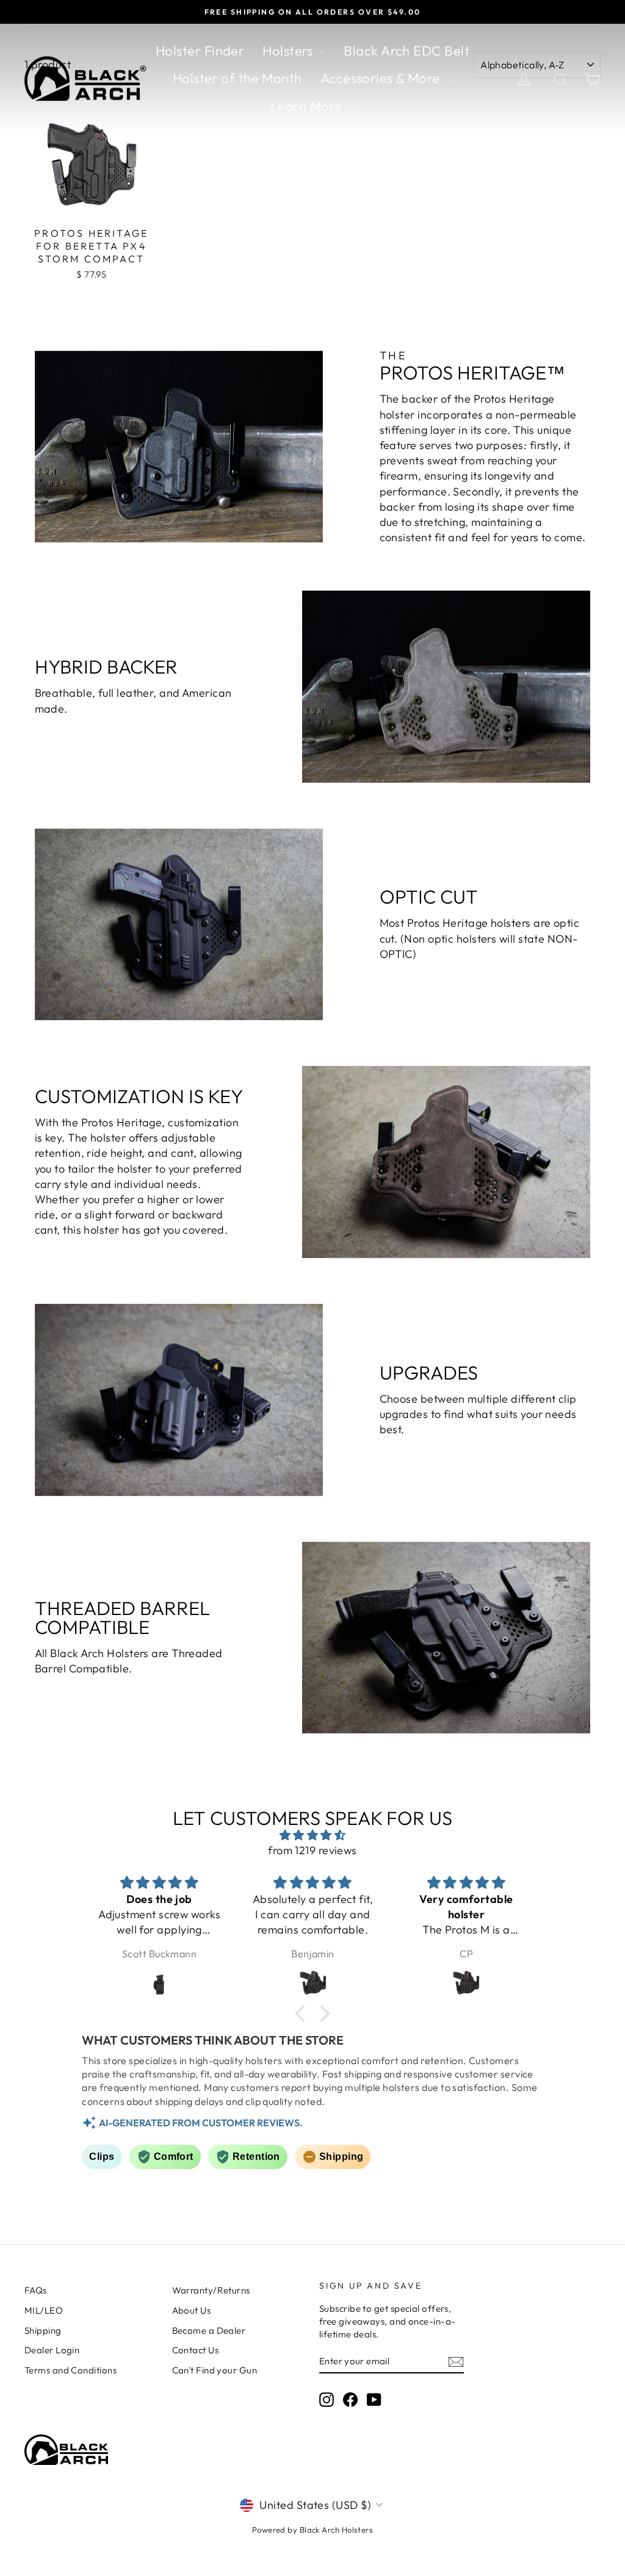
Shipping (43, 2330)
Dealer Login (52, 2350)
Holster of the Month (237, 78)
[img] (312, 1835)
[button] (303, 2013)
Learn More (308, 106)
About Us (192, 2310)
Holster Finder (200, 51)
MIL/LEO (44, 2310)
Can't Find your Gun (215, 2370)
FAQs (36, 2290)
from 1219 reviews (312, 1850)
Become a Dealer (209, 2330)
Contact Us (196, 2350)
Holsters (289, 51)
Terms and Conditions (70, 2370)
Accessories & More (382, 78)
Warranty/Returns (211, 2290)
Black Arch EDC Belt (406, 51)
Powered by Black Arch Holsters (313, 2530)
